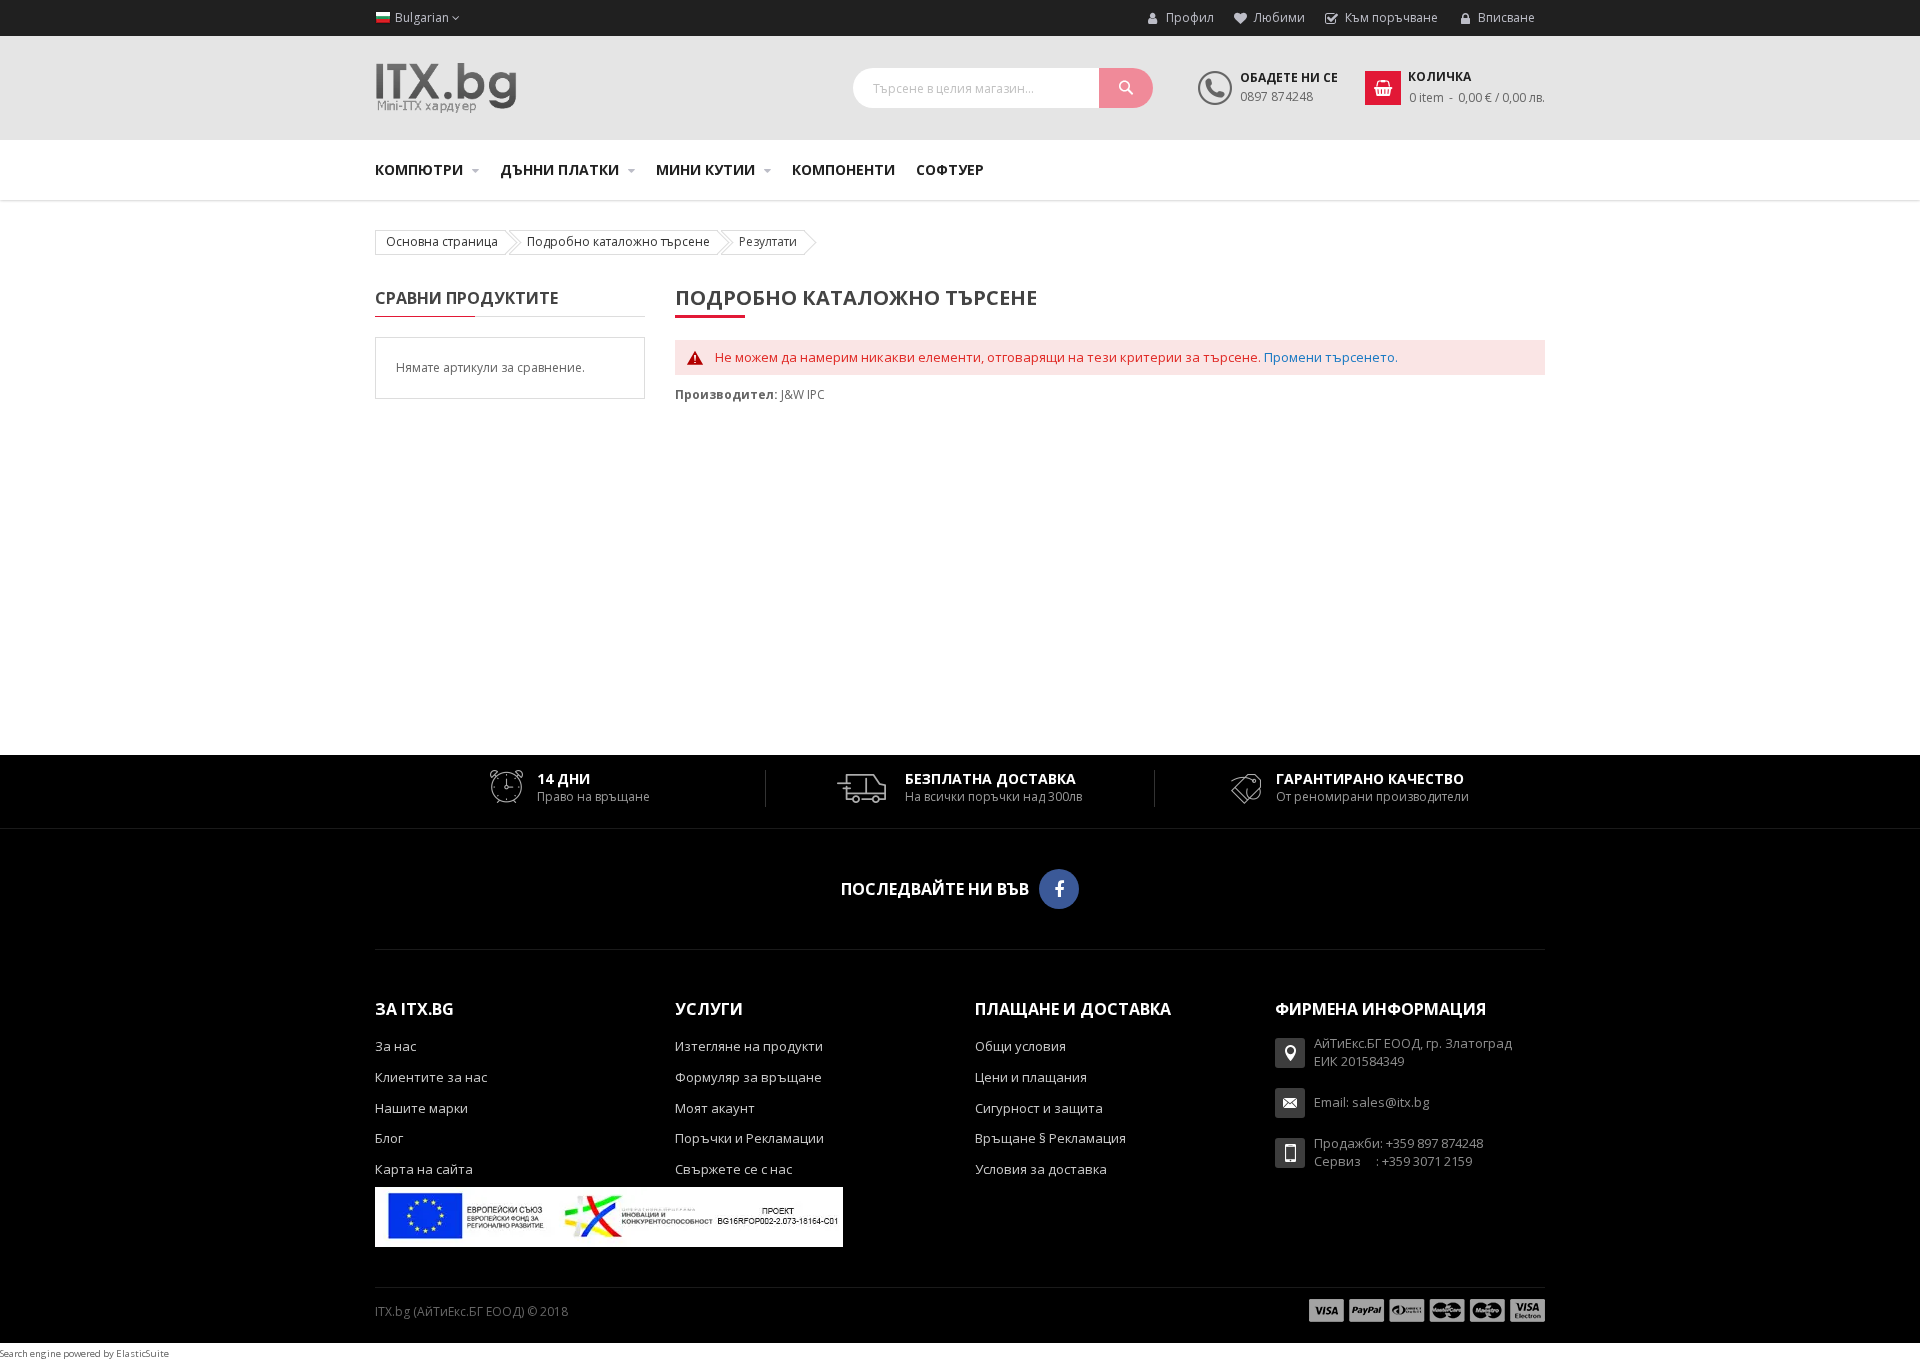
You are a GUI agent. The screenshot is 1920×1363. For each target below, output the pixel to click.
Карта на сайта (424, 1169)
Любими (1279, 17)
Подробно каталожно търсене (618, 241)
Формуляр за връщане (748, 1077)
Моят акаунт (715, 1108)
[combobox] (1003, 88)
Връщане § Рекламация (1050, 1138)
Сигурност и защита (1039, 1108)
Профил (1190, 17)
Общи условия (1020, 1046)
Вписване (1506, 17)
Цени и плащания (1031, 1077)
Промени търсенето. (1331, 357)
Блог (389, 1138)
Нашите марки (421, 1108)
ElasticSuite (142, 1353)
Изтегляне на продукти (749, 1046)
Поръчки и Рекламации (749, 1138)
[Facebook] (1059, 889)
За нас (395, 1046)
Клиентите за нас (431, 1077)
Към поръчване (1391, 17)
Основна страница (442, 241)
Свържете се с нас (733, 1169)
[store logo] (446, 88)
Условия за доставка (1041, 1169)
